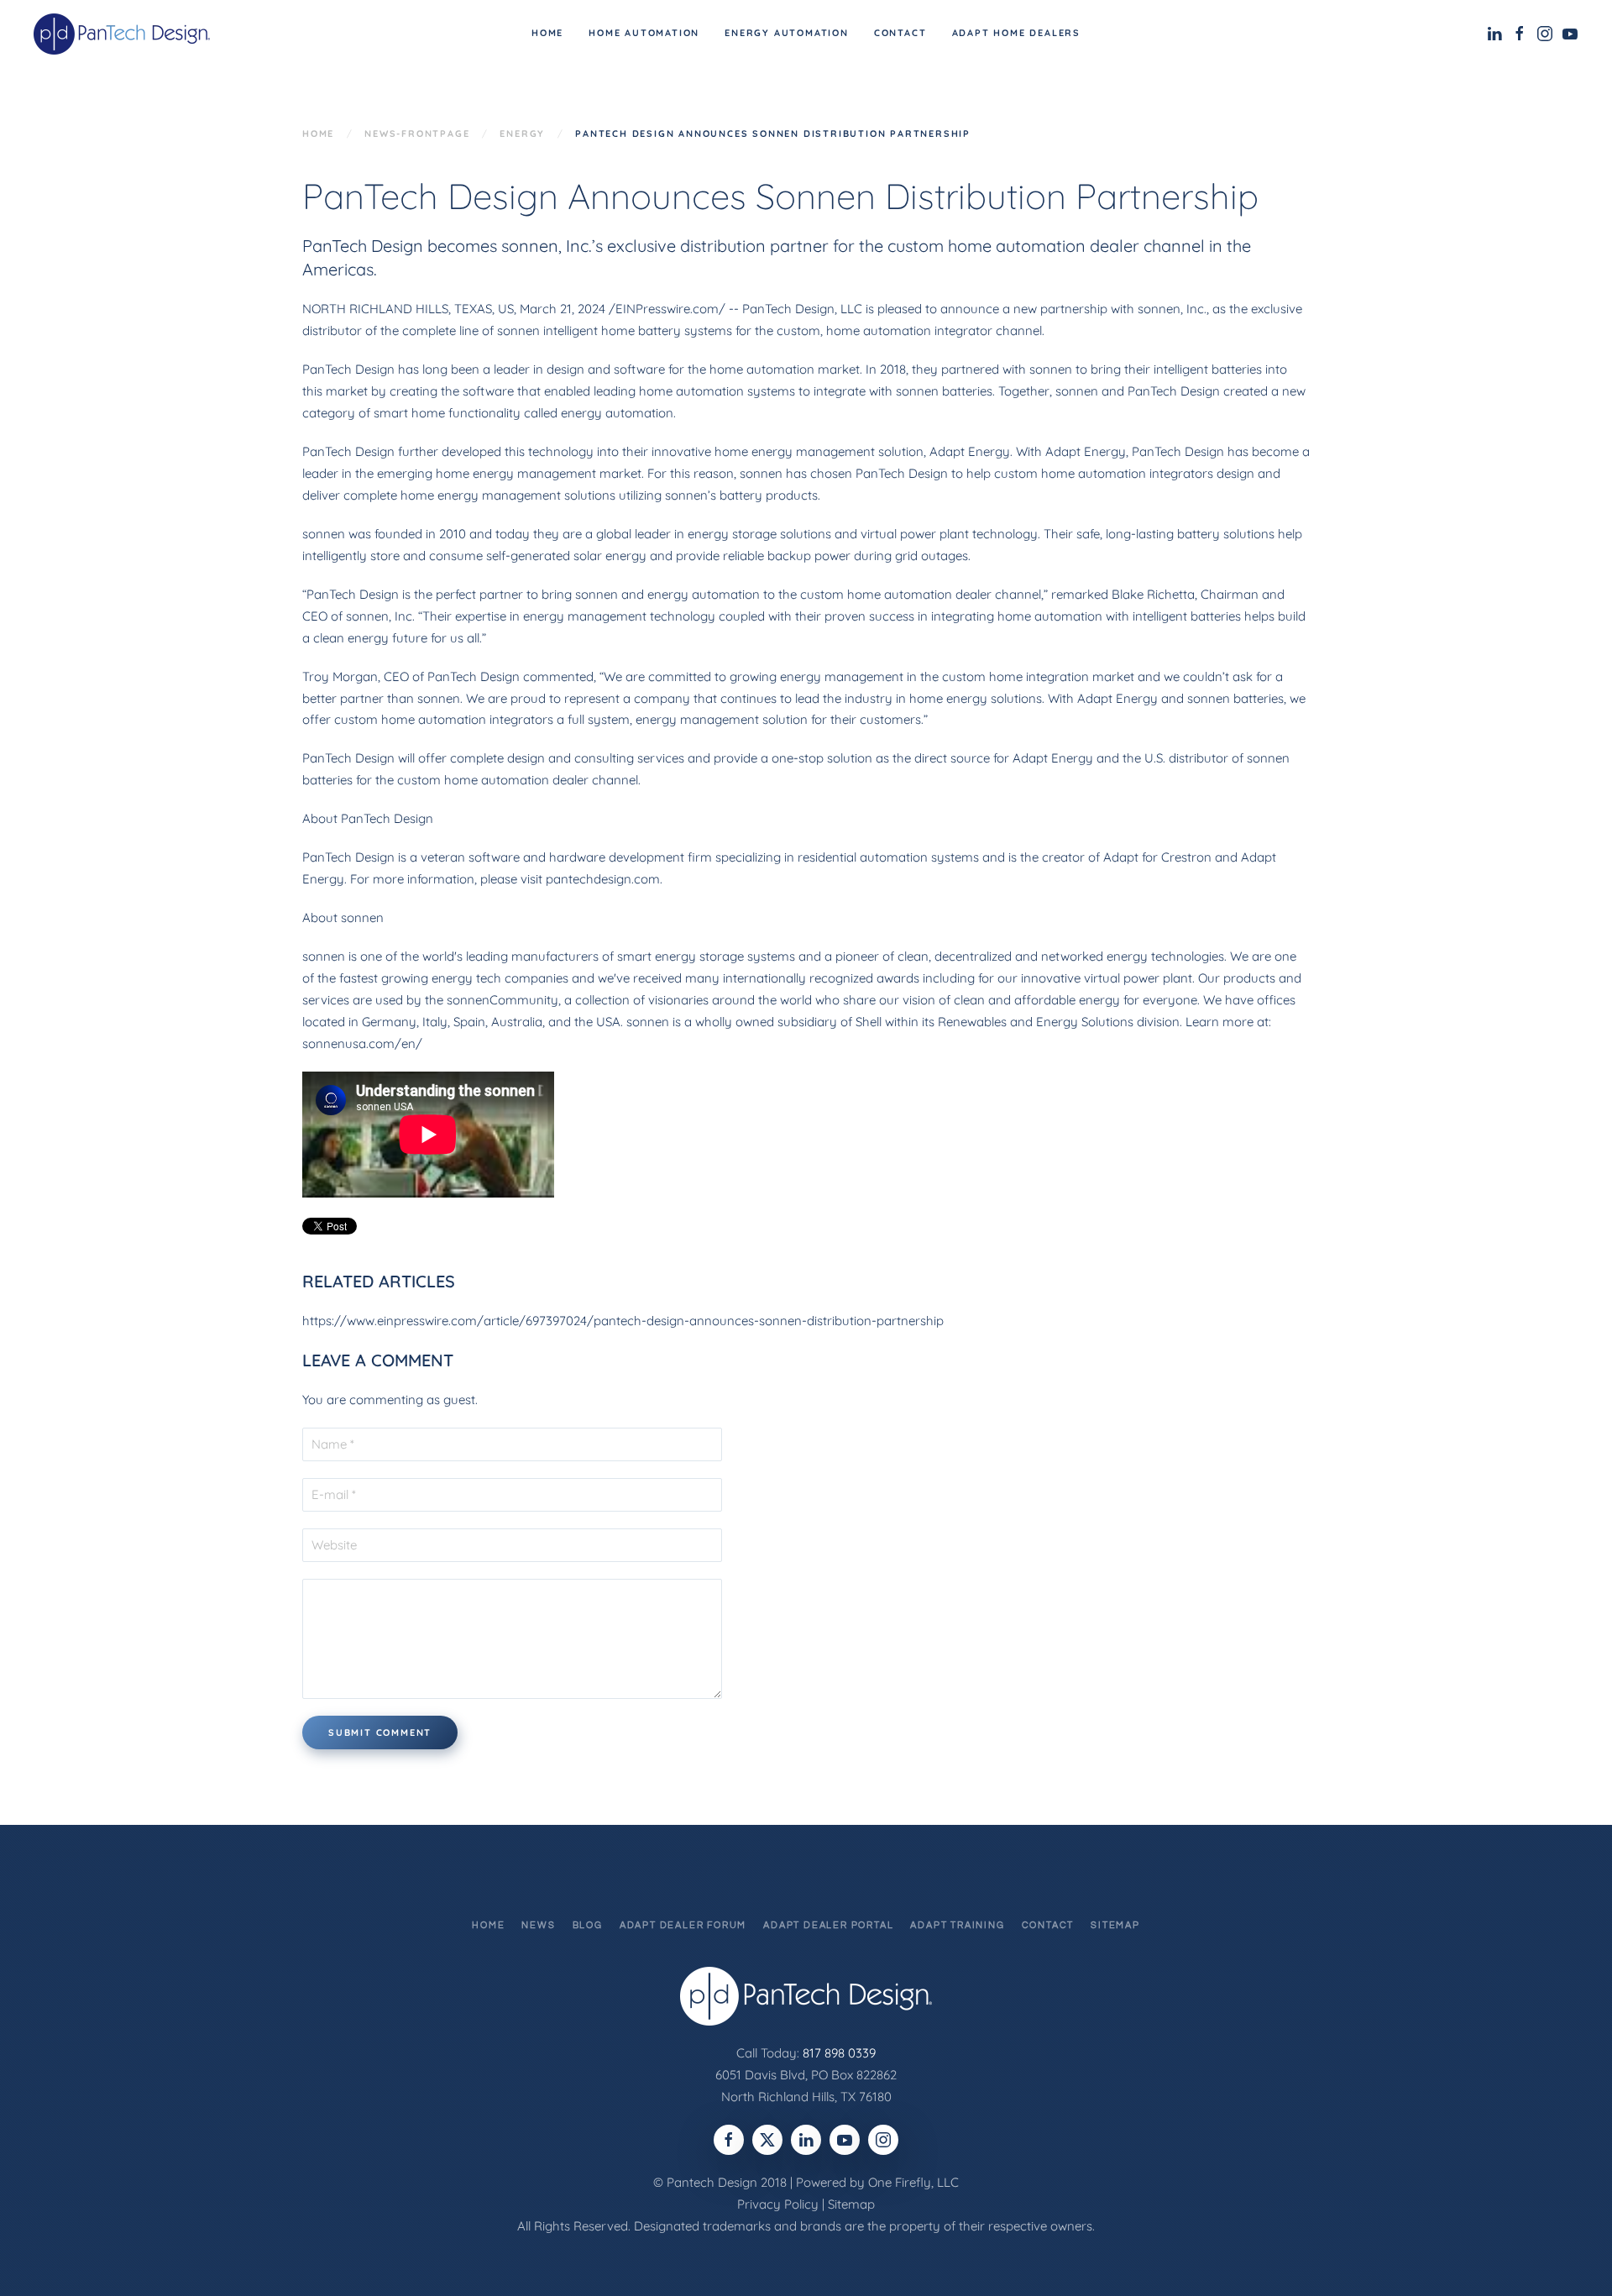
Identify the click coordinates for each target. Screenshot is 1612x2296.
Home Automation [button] (644, 33)
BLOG (588, 1925)
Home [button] (547, 33)
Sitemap (851, 2204)
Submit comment (380, 1732)
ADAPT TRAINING (957, 1925)
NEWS (538, 1925)
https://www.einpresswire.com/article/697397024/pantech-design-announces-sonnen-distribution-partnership (623, 1321)
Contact (900, 33)
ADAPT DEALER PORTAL (828, 1925)
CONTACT (1048, 1925)
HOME (488, 1925)
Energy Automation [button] (787, 33)
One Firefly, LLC (913, 2182)
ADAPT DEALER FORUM (683, 1925)
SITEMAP (1115, 1925)
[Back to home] (124, 34)
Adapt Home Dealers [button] (1016, 33)
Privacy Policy (778, 2204)
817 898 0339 (839, 2053)
